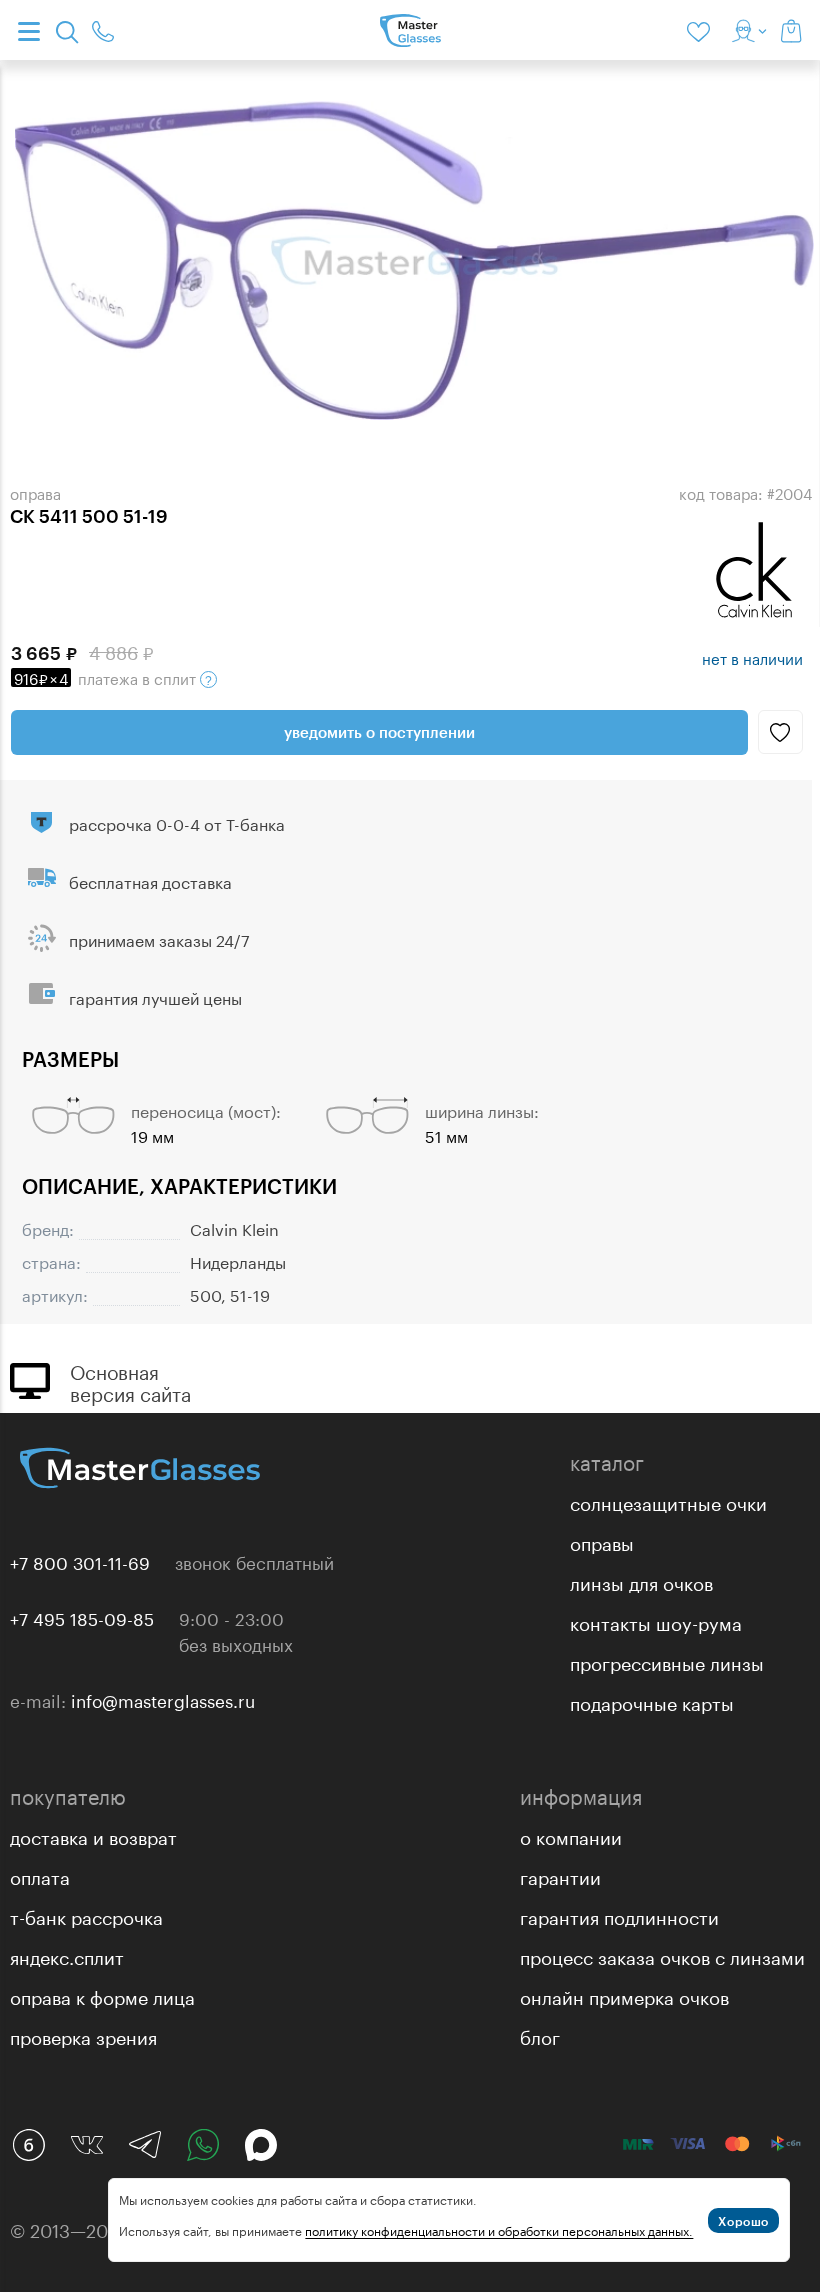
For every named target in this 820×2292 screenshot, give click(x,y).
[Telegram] (145, 2145)
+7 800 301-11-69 (80, 1561)
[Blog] (29, 2145)
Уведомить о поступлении (379, 732)
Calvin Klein (234, 1227)
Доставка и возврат (93, 1835)
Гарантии (560, 1875)
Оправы (602, 1541)
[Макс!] (261, 2145)
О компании (571, 1835)
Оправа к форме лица (102, 1995)
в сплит (107, 677)
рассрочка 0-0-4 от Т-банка (177, 822)
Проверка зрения (83, 2035)
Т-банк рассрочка (86, 1915)
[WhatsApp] (203, 2145)
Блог (540, 2035)
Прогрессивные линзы (667, 1661)
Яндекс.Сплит (67, 1955)
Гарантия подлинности (619, 1915)
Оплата (40, 1875)
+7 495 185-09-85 (82, 1617)
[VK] (87, 2145)
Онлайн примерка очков (624, 1995)
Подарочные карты (652, 1701)
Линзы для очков (641, 1581)
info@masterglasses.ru (163, 1699)
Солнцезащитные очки (668, 1501)
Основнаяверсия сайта (130, 1381)
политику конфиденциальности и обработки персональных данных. (499, 2229)
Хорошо (743, 2221)
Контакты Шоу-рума (656, 1621)
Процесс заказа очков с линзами (662, 1955)
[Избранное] (702, 30)
